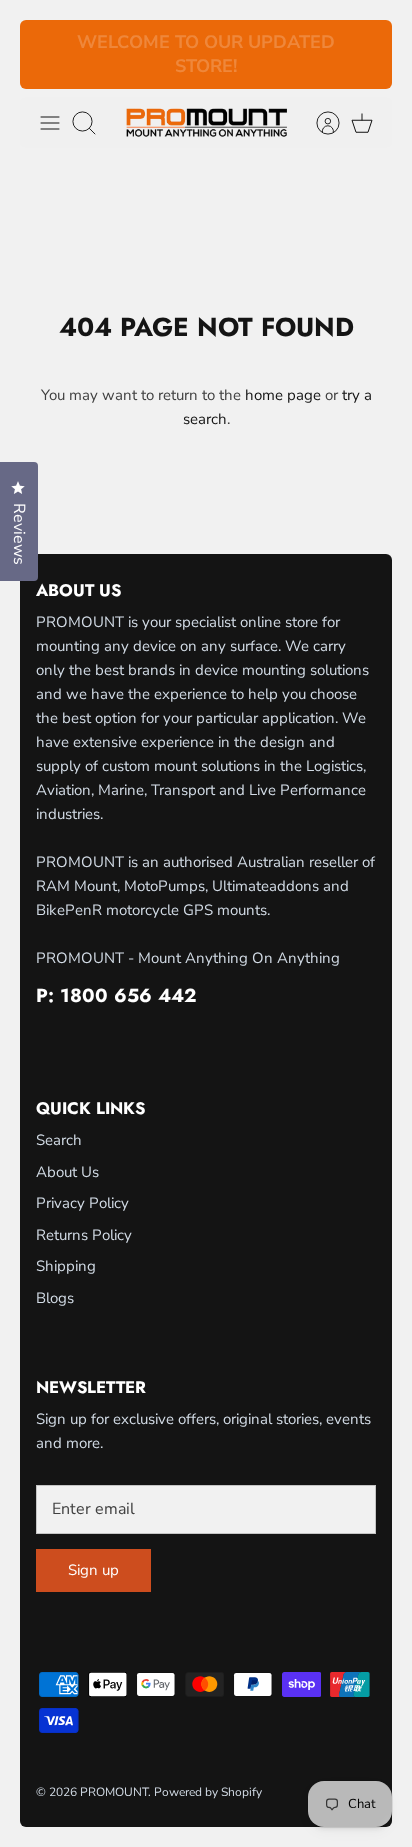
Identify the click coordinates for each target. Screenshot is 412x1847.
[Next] (365, 55)
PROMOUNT (114, 1792)
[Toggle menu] (50, 123)
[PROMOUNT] (206, 122)
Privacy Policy (82, 1203)
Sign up (93, 1570)
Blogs (55, 1298)
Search (59, 1140)
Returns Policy (84, 1235)
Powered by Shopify (208, 1792)
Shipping (66, 1266)
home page (283, 395)
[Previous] (47, 55)
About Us (67, 1172)
